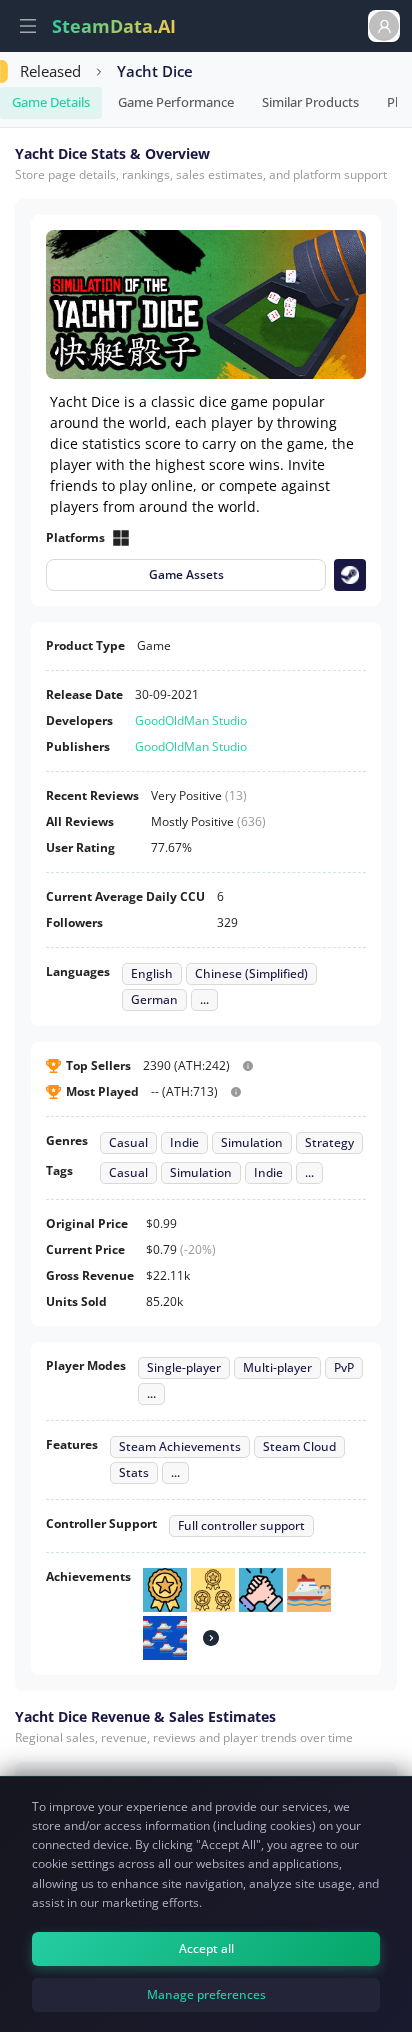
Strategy (329, 1143)
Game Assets (186, 574)
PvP (344, 1368)
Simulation (252, 1143)
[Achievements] (211, 1638)
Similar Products (310, 102)
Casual (128, 1143)
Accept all (206, 1948)
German (154, 1000)
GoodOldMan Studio (191, 720)
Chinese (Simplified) (251, 974)
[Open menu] (28, 26)
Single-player (184, 1368)
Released (50, 71)
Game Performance (176, 102)
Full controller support (241, 1526)
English (152, 974)
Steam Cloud (299, 1447)
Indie (184, 1143)
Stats (134, 1473)
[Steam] (350, 575)
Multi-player (277, 1368)
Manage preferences (206, 1994)
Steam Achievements (180, 1447)
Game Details (51, 102)
